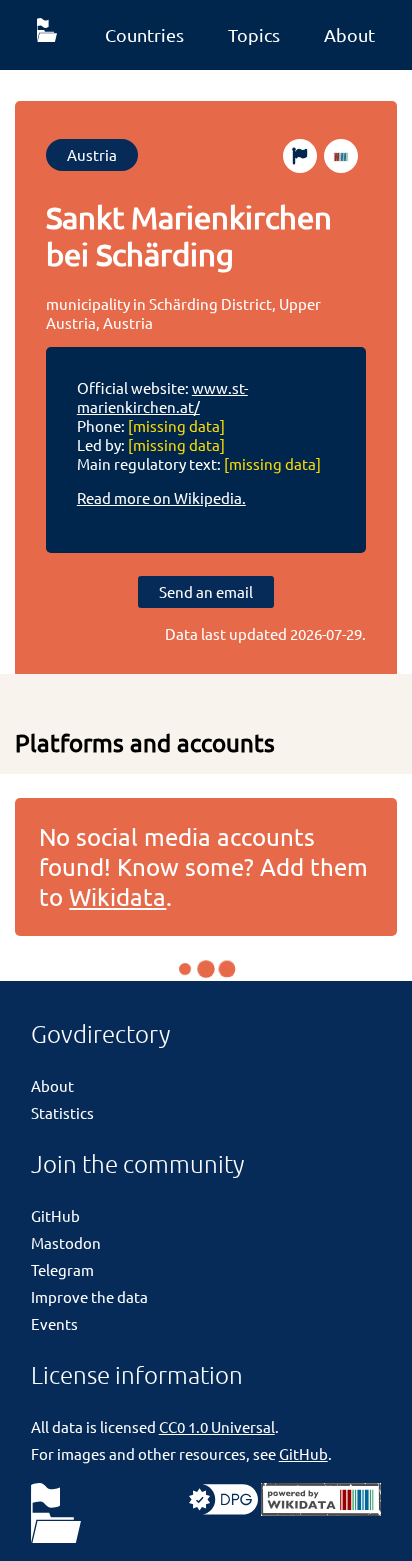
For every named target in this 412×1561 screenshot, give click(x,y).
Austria (92, 154)
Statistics (62, 1112)
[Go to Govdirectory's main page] (56, 1514)
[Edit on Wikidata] (341, 156)
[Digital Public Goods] (223, 1509)
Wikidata (117, 896)
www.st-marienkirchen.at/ (162, 397)
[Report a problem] (300, 156)
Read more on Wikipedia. (161, 497)
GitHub (55, 1215)
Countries (144, 34)
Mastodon (66, 1242)
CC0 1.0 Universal (217, 1426)
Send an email (206, 591)
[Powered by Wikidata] (321, 1509)
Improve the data (89, 1296)
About (349, 34)
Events (54, 1323)
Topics (254, 34)
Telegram (62, 1269)
